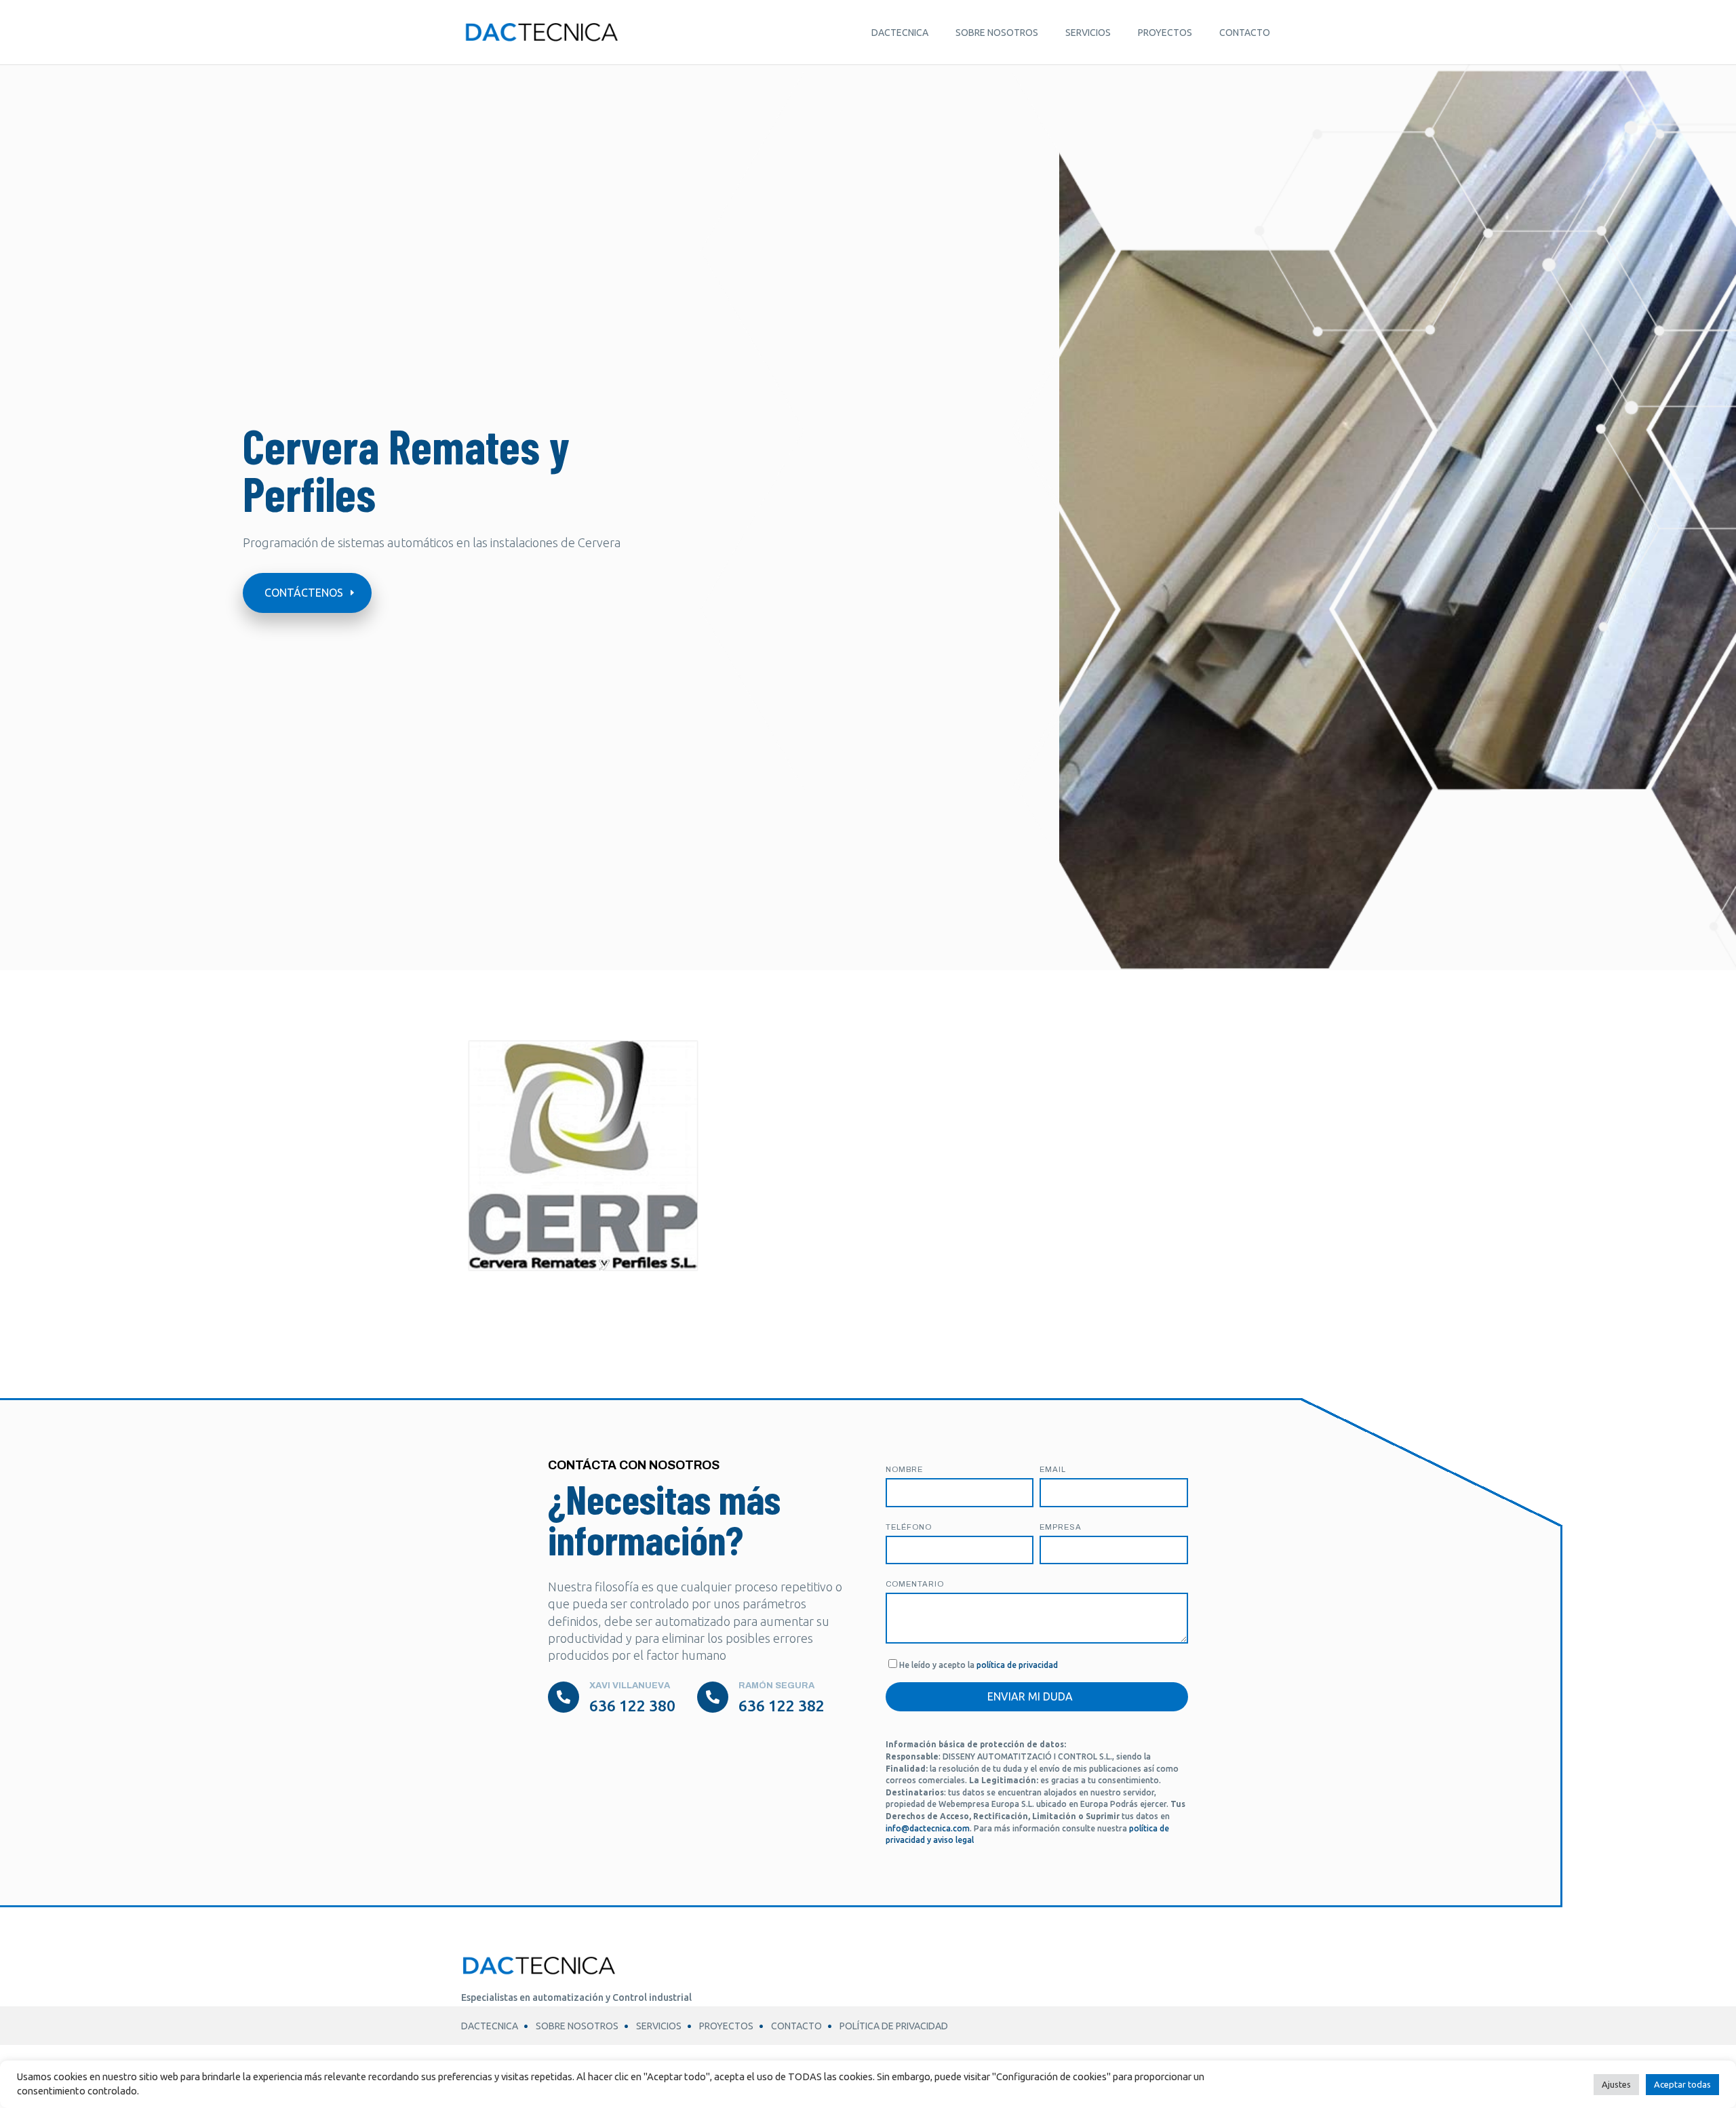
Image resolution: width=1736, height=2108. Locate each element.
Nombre (904, 1469)
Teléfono (909, 1527)
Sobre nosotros (997, 33)
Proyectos (1165, 33)
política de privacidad (1017, 1665)
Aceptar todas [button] (1682, 2084)
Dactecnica (900, 33)
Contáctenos (304, 593)
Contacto (1245, 33)
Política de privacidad (894, 2026)
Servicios (1088, 33)
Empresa (1061, 1527)
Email (1053, 1469)
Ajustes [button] (1616, 2084)
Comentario (915, 1584)
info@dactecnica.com (928, 1828)
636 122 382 (782, 1706)
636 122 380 (632, 1706)
